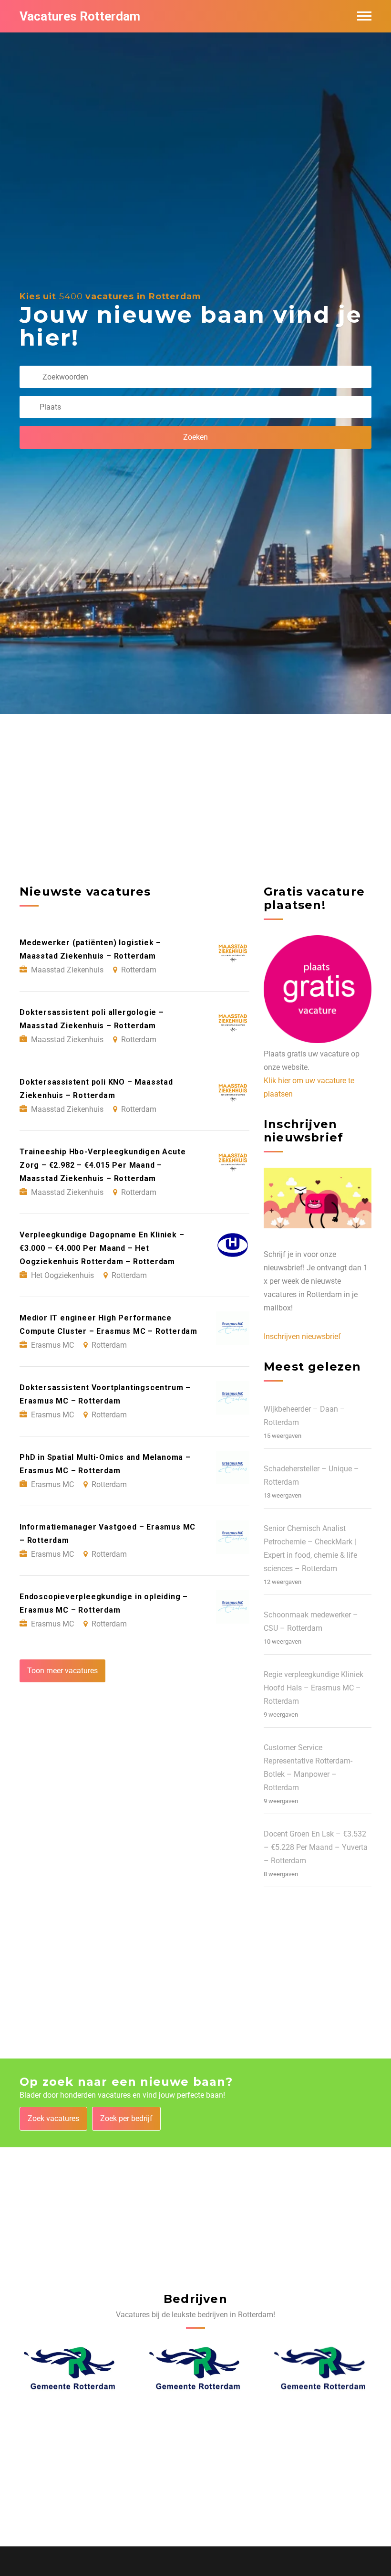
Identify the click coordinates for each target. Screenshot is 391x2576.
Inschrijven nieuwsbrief (302, 1336)
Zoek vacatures (53, 2118)
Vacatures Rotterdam (80, 16)
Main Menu (364, 16)
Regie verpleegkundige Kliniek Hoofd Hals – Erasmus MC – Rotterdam (314, 1688)
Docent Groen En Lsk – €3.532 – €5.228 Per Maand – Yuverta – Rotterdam (316, 1847)
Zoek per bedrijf (126, 2118)
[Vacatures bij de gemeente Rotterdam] (70, 2368)
